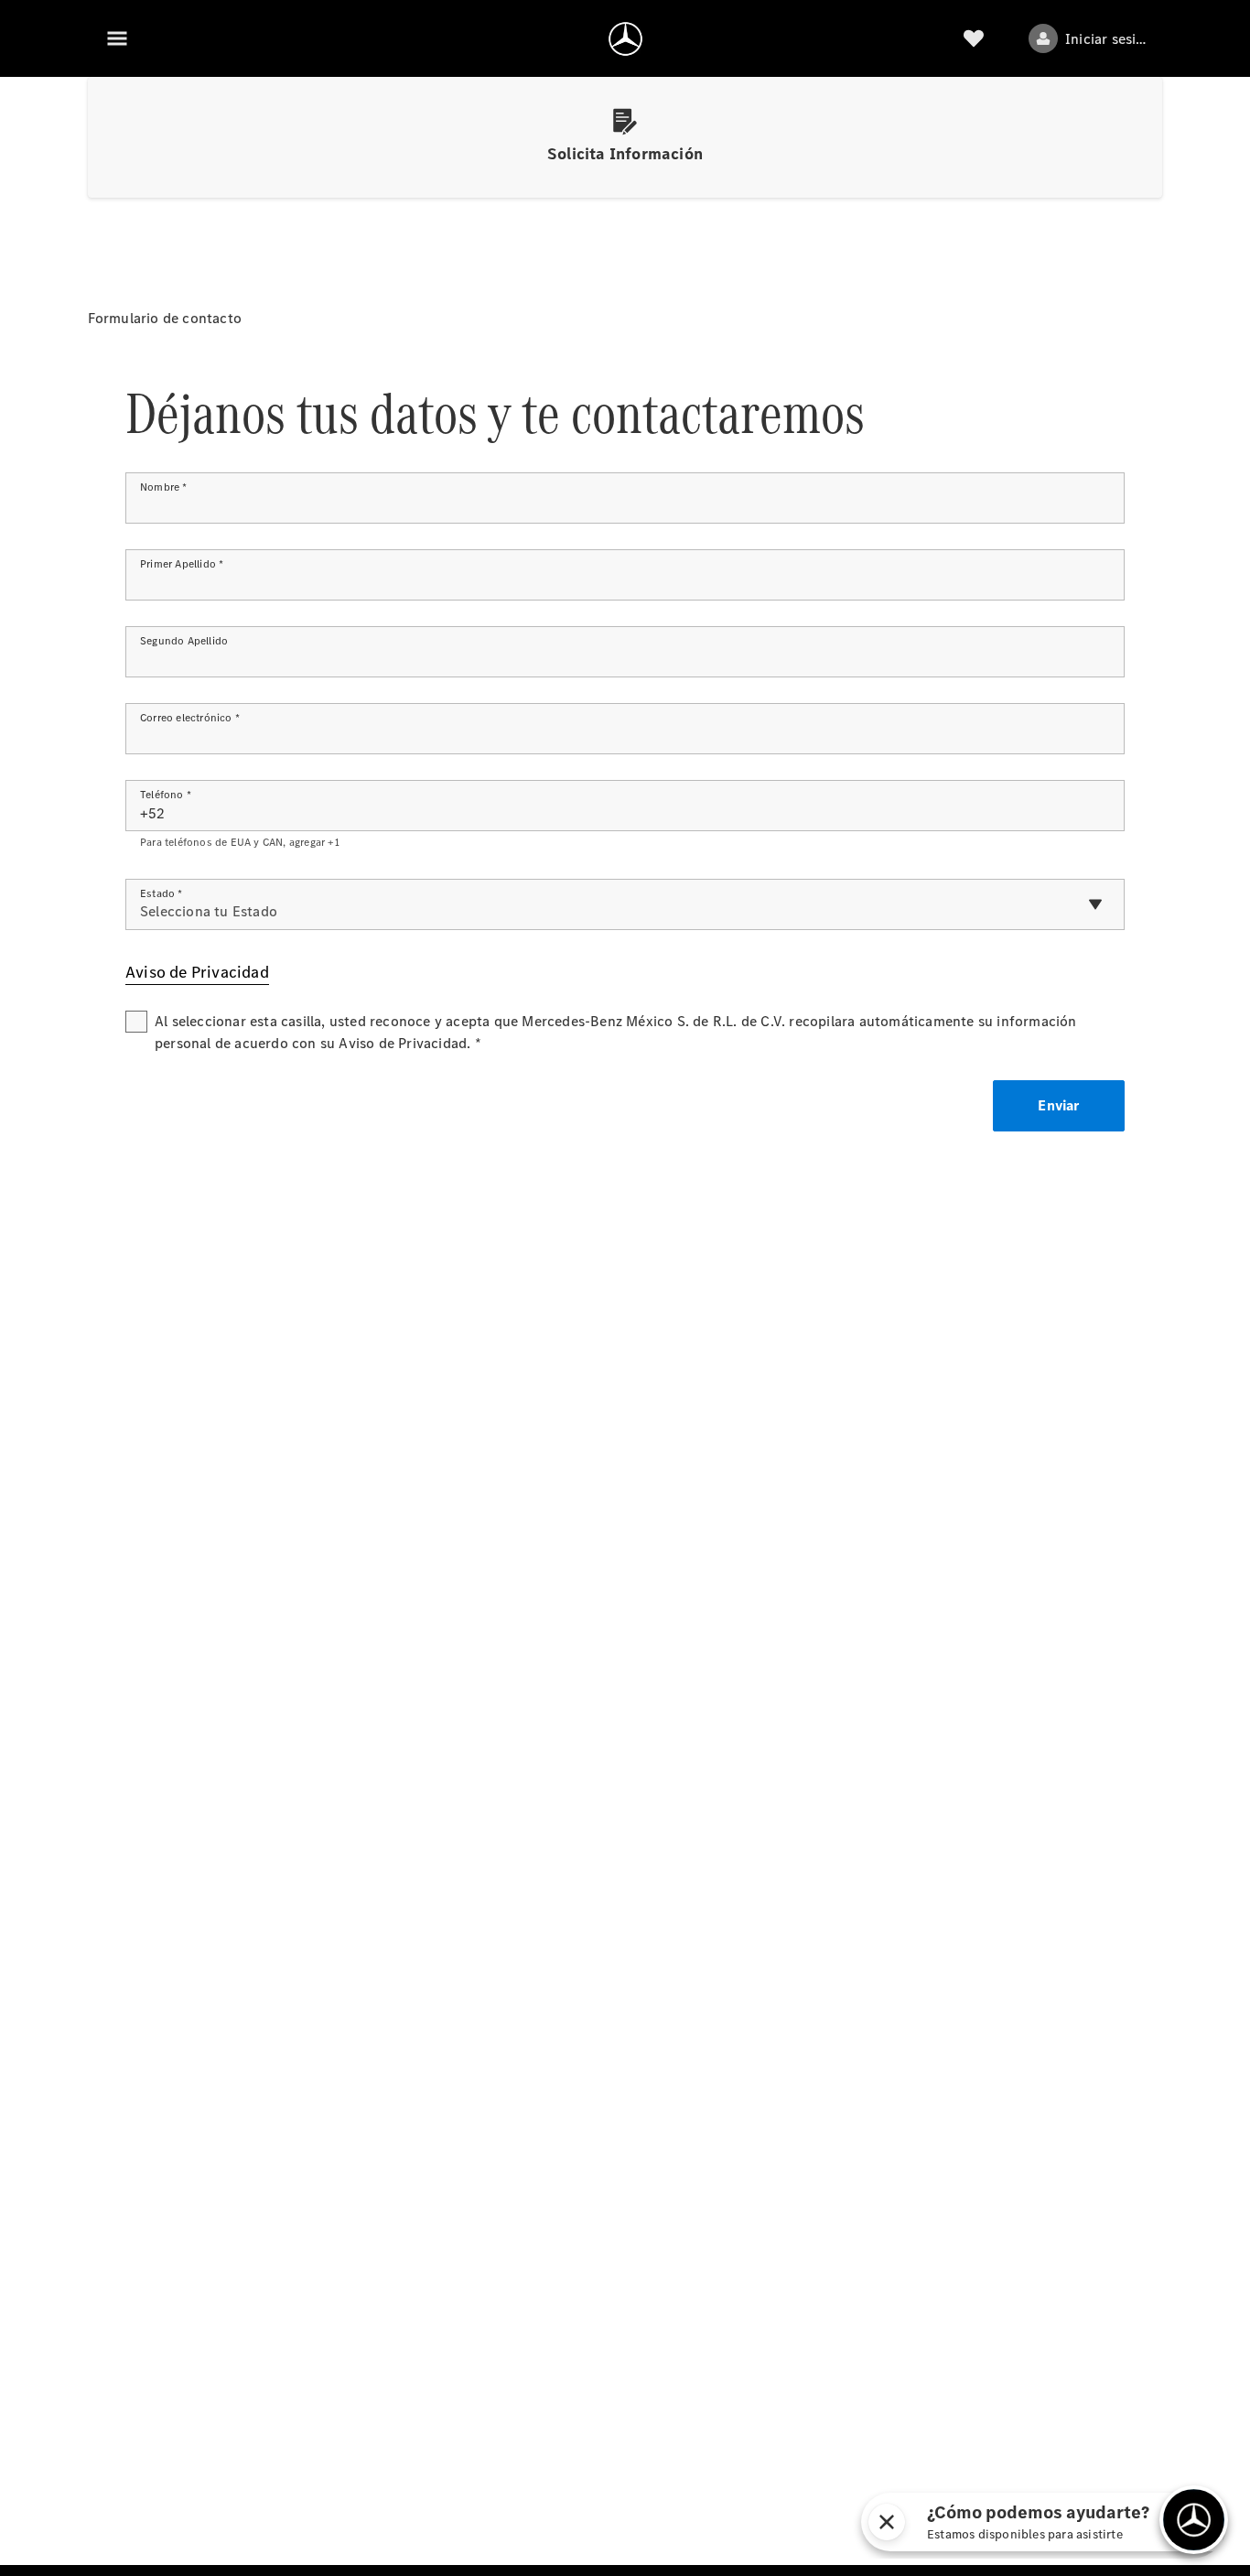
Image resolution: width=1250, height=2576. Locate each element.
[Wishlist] (974, 38)
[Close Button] (887, 2522)
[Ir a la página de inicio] (625, 38)
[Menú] (117, 38)
